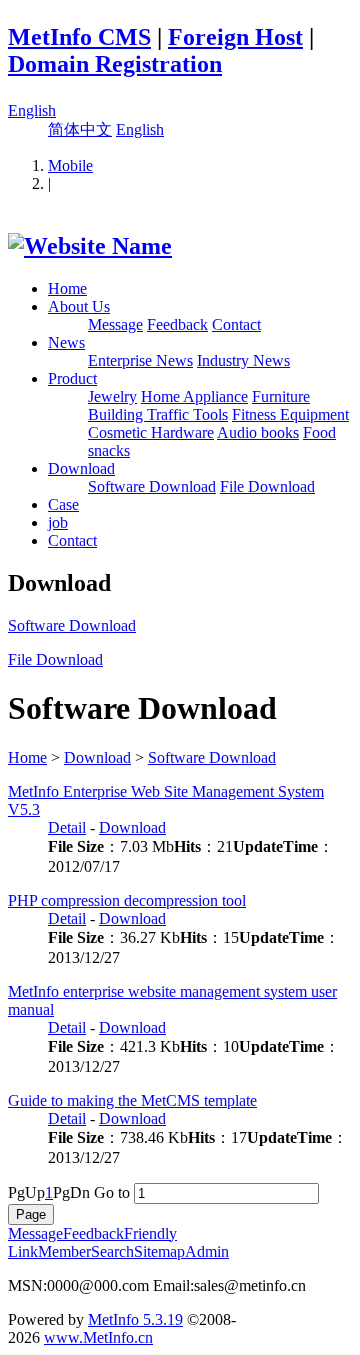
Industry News (243, 360)
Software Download (152, 486)
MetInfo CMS (79, 37)
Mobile (70, 165)
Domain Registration (115, 64)
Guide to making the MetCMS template (132, 1100)
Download (81, 468)
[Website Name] (90, 246)
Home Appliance (194, 396)
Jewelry (112, 396)
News (66, 342)
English (32, 110)
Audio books (258, 432)
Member (64, 1251)
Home (67, 288)
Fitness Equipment (290, 414)
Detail (67, 827)
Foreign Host (235, 37)
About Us (79, 306)
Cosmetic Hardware (151, 432)
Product (72, 378)
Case (63, 504)
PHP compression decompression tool (127, 900)
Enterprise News (140, 360)
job (58, 522)
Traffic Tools (187, 414)
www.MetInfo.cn (98, 1337)
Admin (207, 1251)
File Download (267, 486)
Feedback (177, 324)
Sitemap (159, 1251)
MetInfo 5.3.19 (135, 1319)
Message (115, 324)
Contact (236, 324)
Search (112, 1251)
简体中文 (80, 129)
